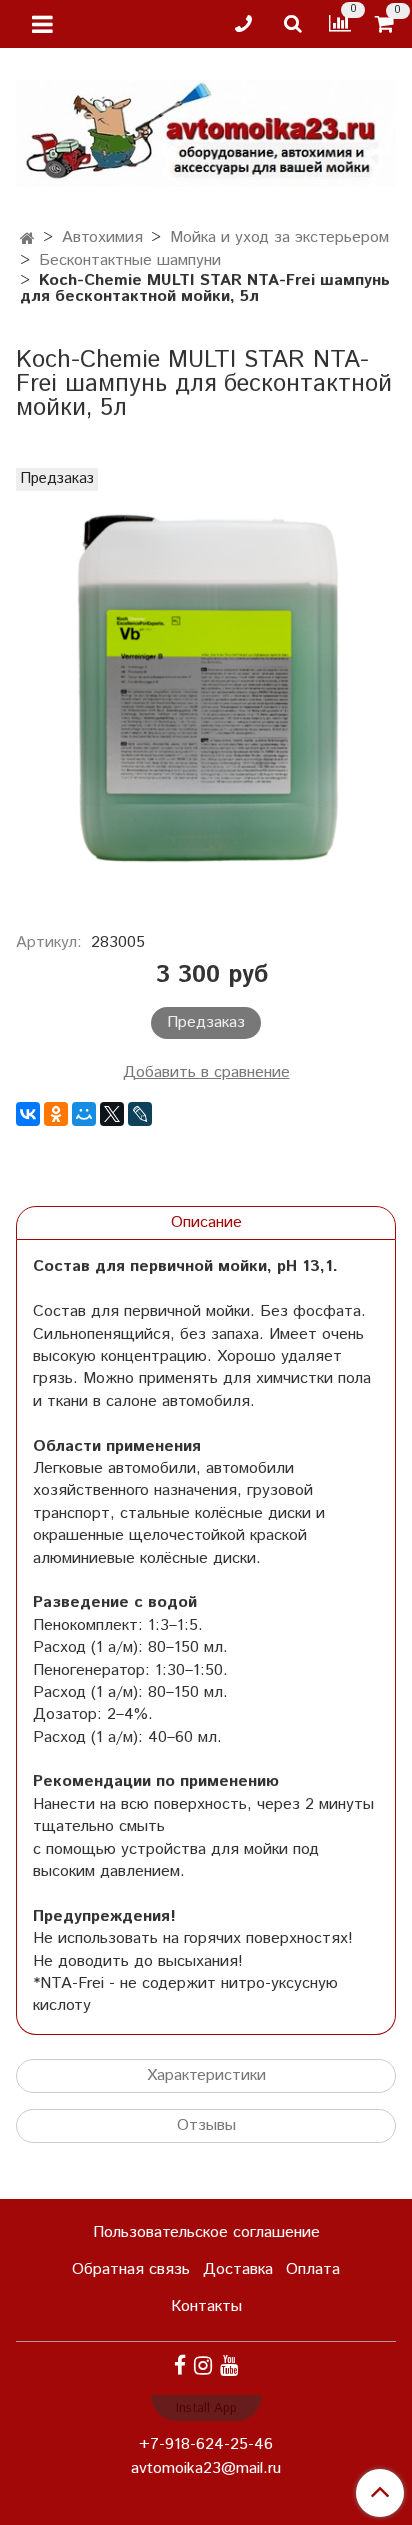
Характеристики (206, 2075)
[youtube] (229, 2366)
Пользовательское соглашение (206, 2232)
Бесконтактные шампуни (130, 260)
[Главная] (27, 239)
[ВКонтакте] (28, 1114)
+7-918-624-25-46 (206, 2444)
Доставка (238, 2269)
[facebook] (180, 2366)
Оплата (313, 2269)
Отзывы (206, 2125)
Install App (206, 2408)
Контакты (206, 2306)
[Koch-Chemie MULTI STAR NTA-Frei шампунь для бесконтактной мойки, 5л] (206, 689)
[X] (112, 1114)
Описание (206, 1222)
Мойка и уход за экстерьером (279, 237)
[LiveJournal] (140, 1114)
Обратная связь (131, 2269)
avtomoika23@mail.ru (206, 2468)
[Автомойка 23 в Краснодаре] (206, 129)
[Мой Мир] (84, 1114)
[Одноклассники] (56, 1114)
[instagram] (203, 2366)
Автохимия (102, 237)
